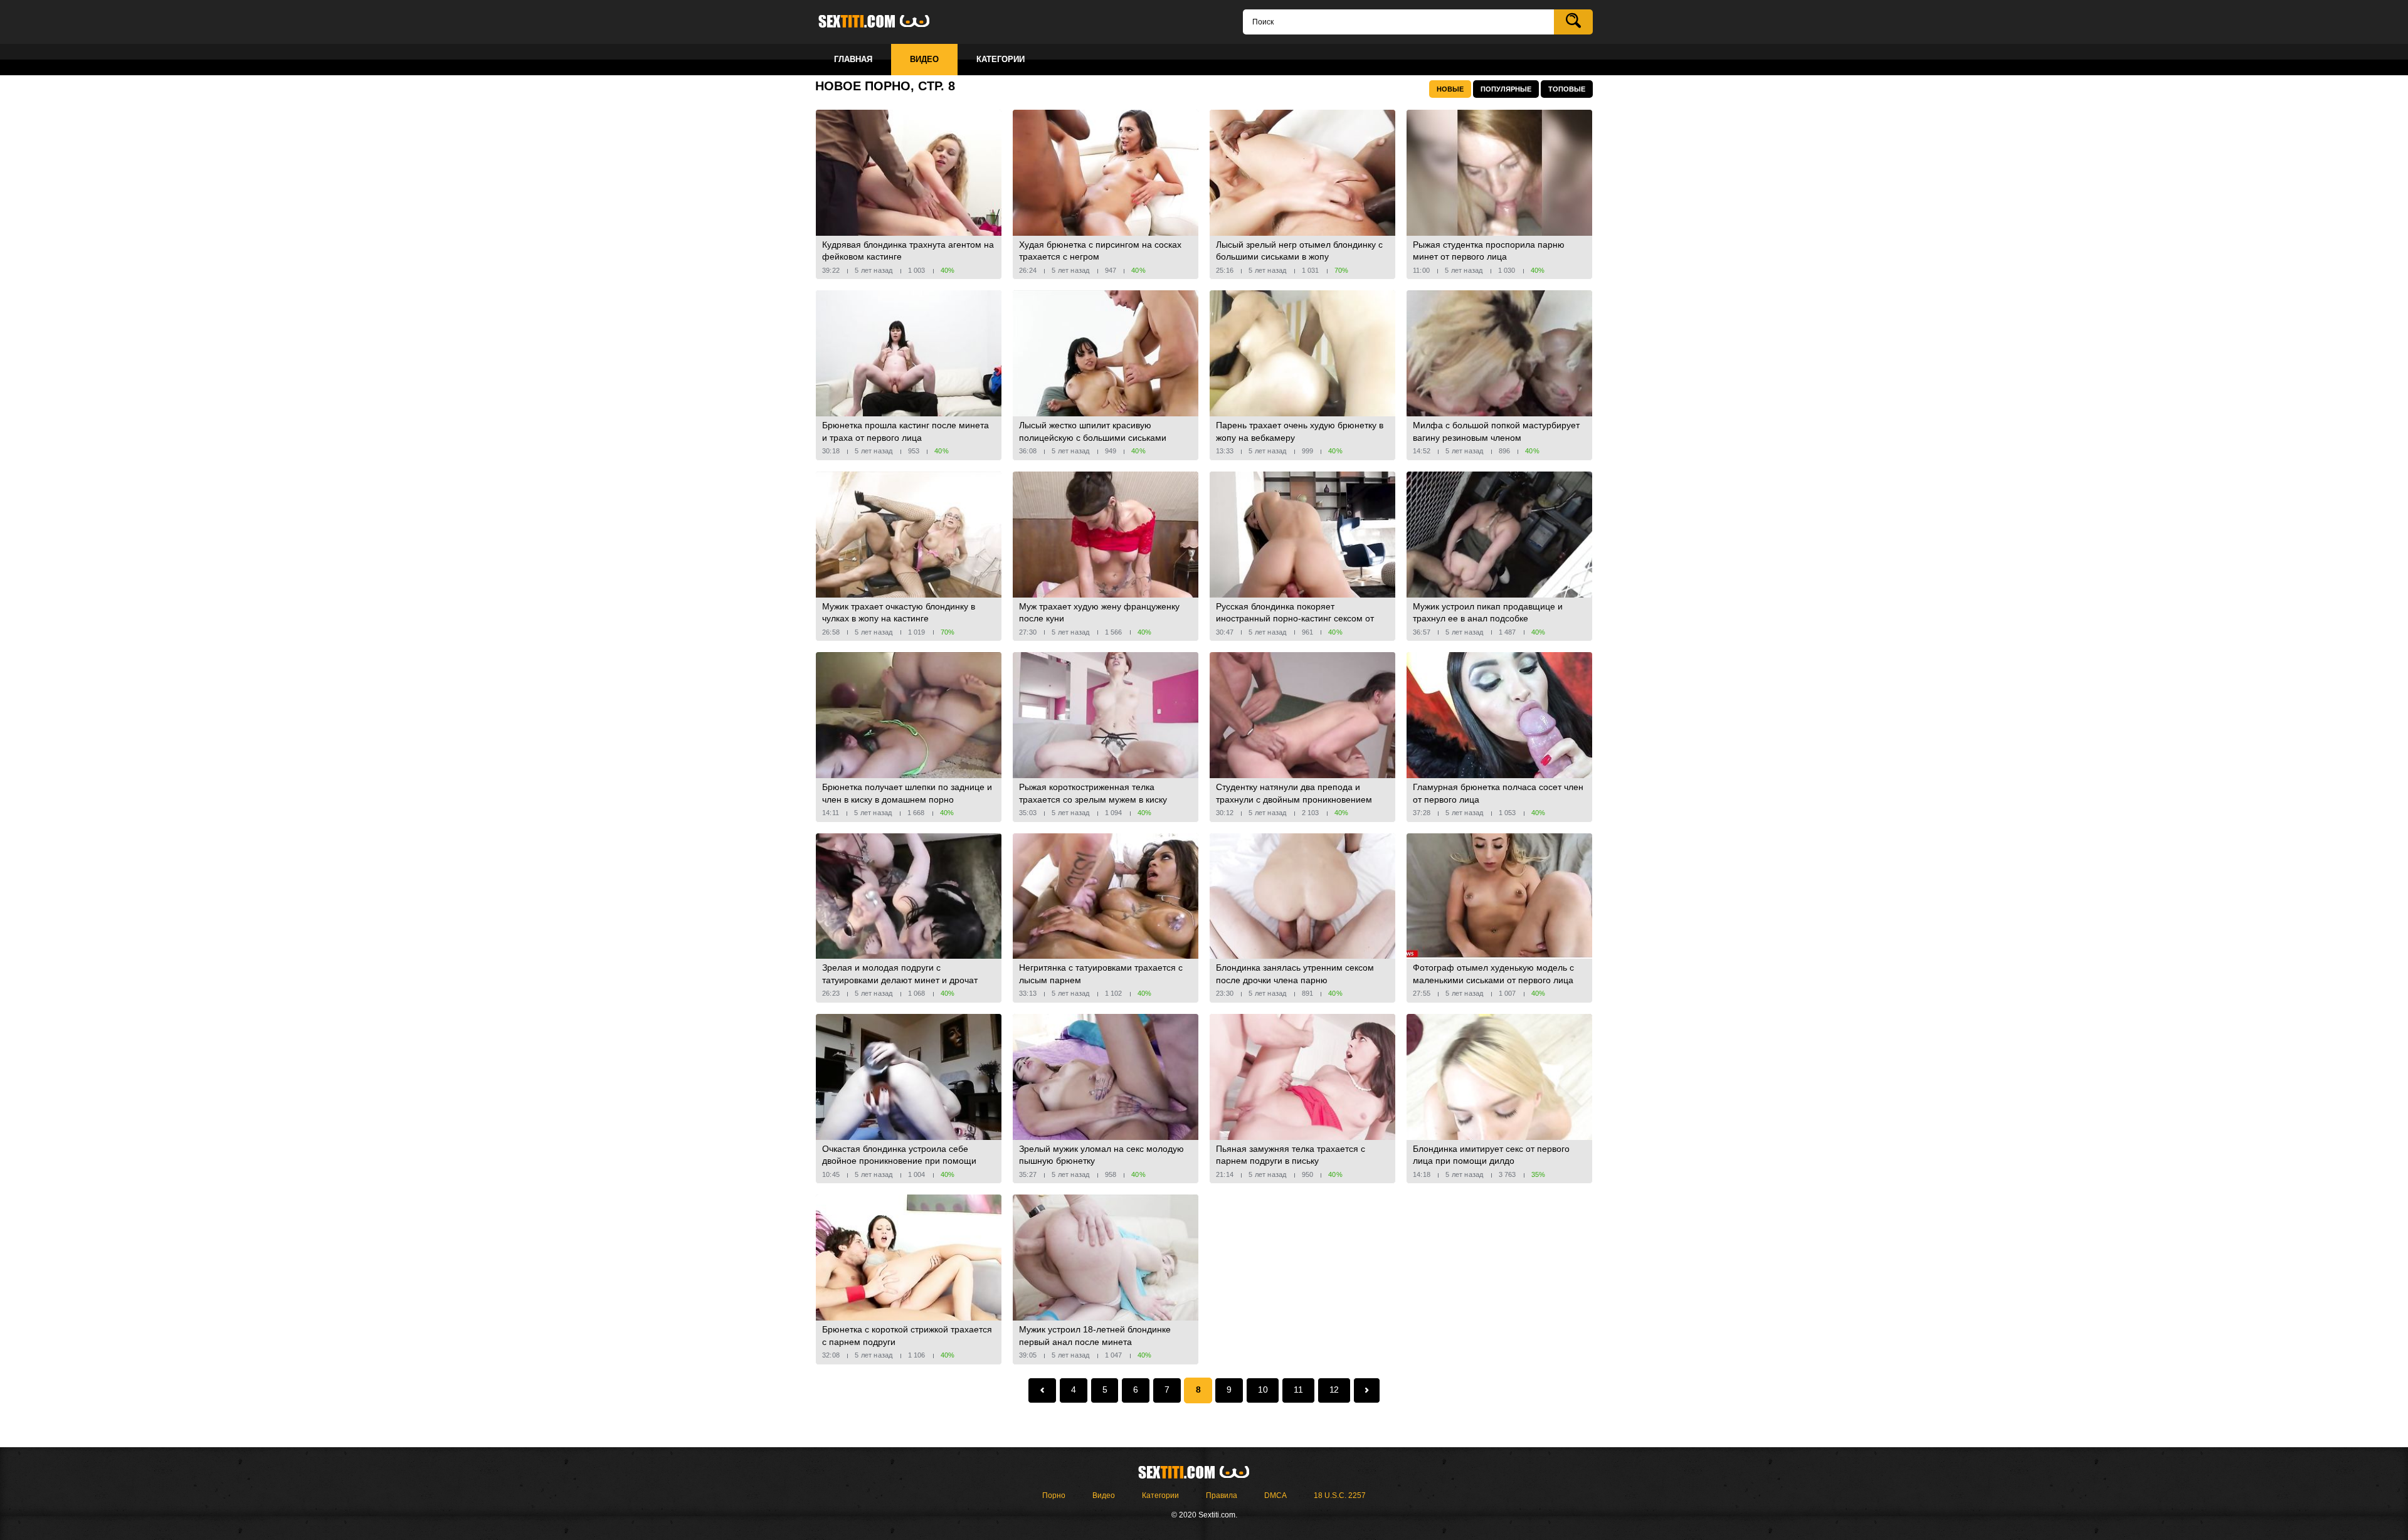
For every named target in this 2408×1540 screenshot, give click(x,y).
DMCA (1275, 1495)
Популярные (1506, 89)
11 (1298, 1390)
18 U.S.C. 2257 (1340, 1495)
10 (1263, 1390)
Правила (1222, 1495)
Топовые (1567, 89)
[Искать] (1573, 22)
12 (1334, 1390)
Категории (1160, 1495)
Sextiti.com (884, 22)
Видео (1104, 1495)
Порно (1054, 1495)
